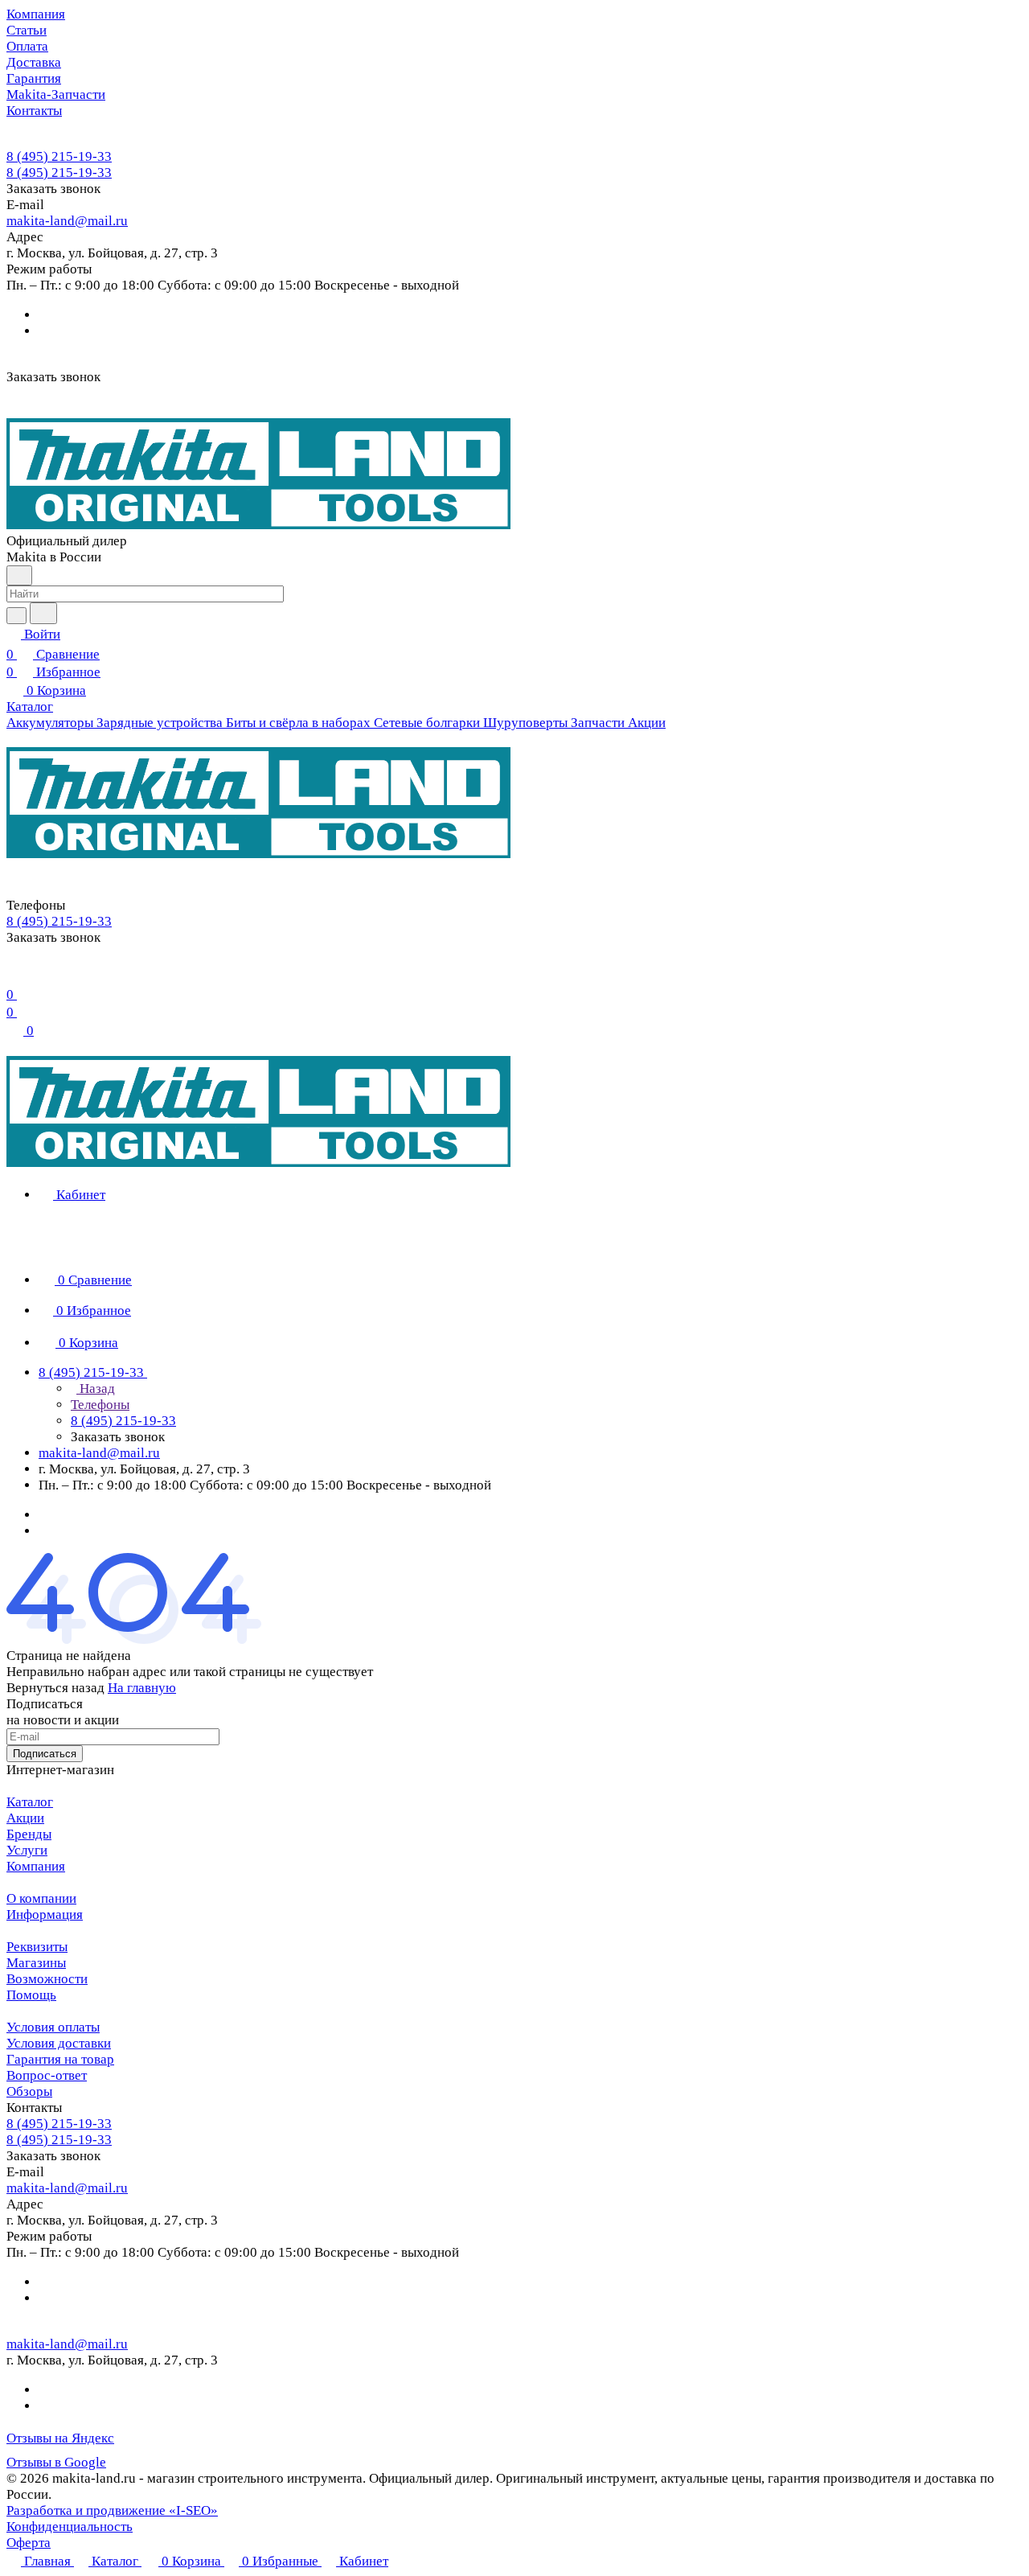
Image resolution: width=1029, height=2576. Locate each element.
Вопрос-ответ (47, 2075)
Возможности (47, 1979)
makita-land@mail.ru (67, 221)
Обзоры (29, 2091)
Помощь (31, 1995)
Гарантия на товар (60, 2059)
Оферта (29, 2543)
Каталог (30, 1802)
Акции (25, 1818)
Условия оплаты (53, 2027)
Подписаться (45, 1754)
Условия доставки (59, 2043)
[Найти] (43, 613)
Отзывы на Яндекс (60, 2438)
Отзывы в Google (56, 2462)
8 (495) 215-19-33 (59, 156)
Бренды (29, 1834)
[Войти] (14, 974)
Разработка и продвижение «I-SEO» (112, 2510)
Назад (96, 1389)
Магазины (36, 1963)
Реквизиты (37, 1947)
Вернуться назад (55, 1688)
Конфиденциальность (70, 2527)
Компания (36, 1866)
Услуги (27, 1850)
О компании (41, 1898)
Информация (45, 1915)
